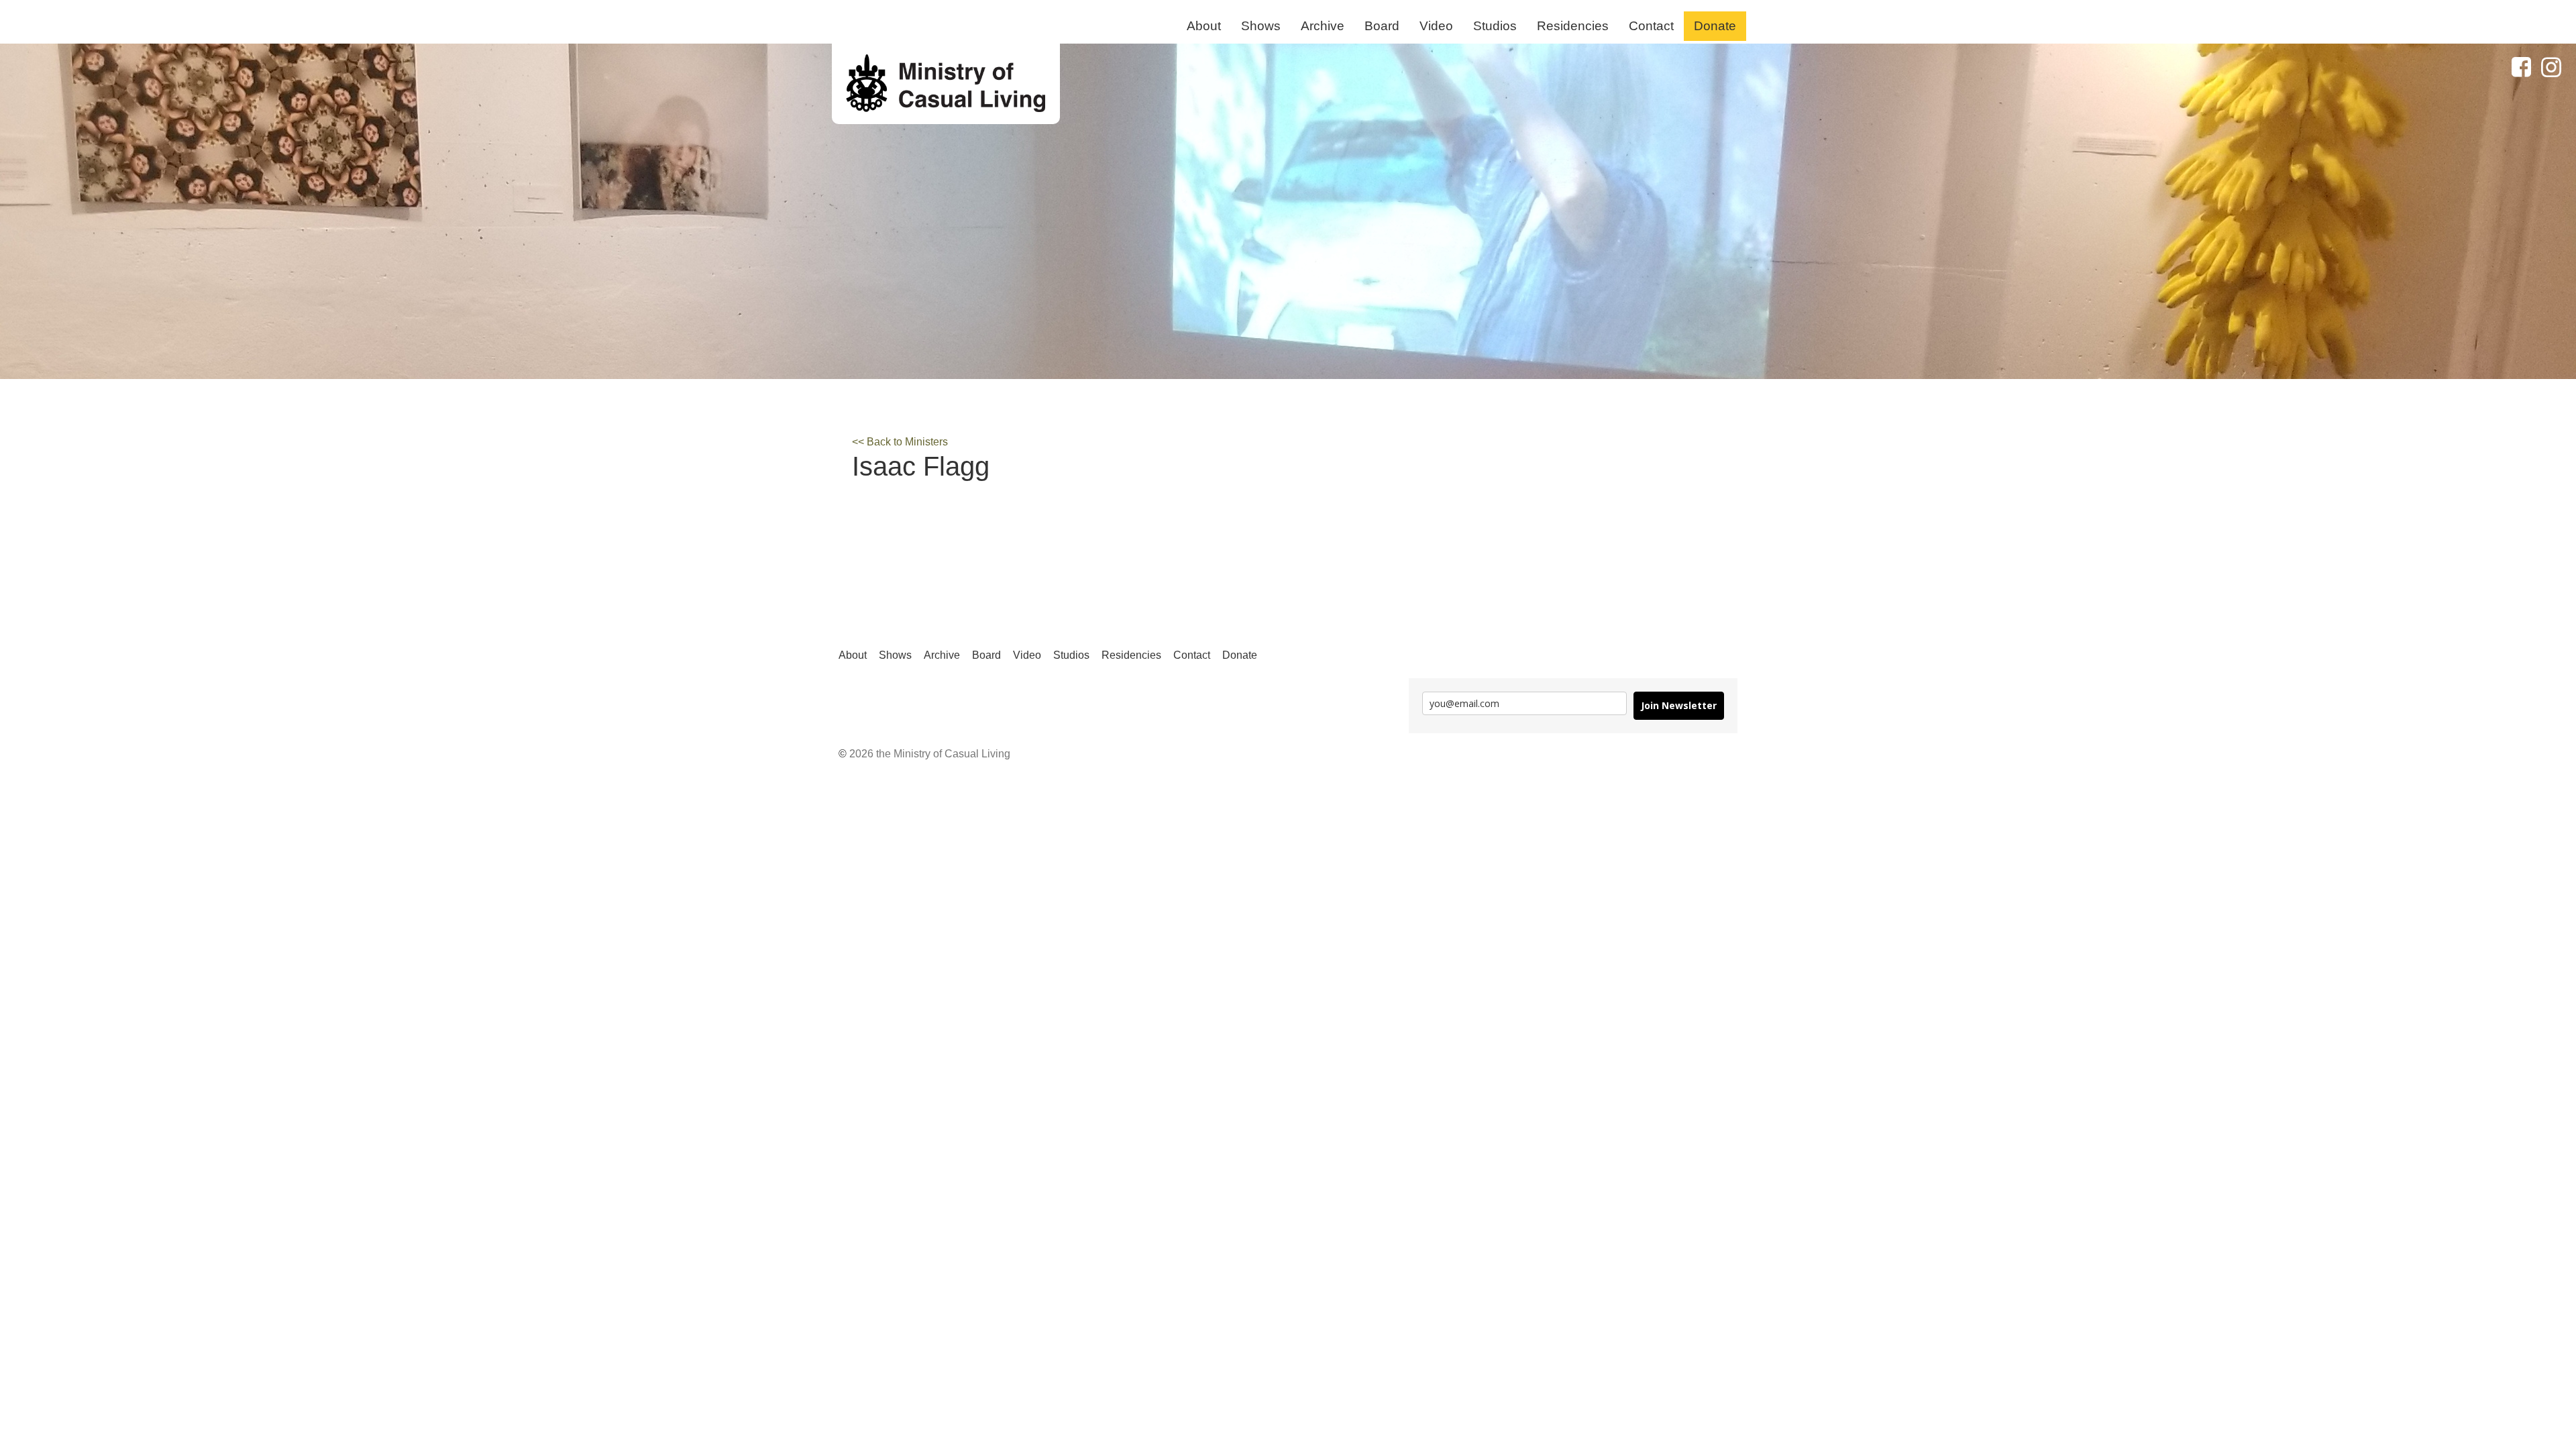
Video (1436, 26)
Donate (1715, 26)
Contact (1651, 26)
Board (1382, 26)
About (1204, 26)
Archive (1323, 26)
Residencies (1573, 26)
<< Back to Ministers (900, 442)
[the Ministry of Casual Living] (946, 84)
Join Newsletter (1679, 705)
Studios (1495, 26)
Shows (1261, 26)
